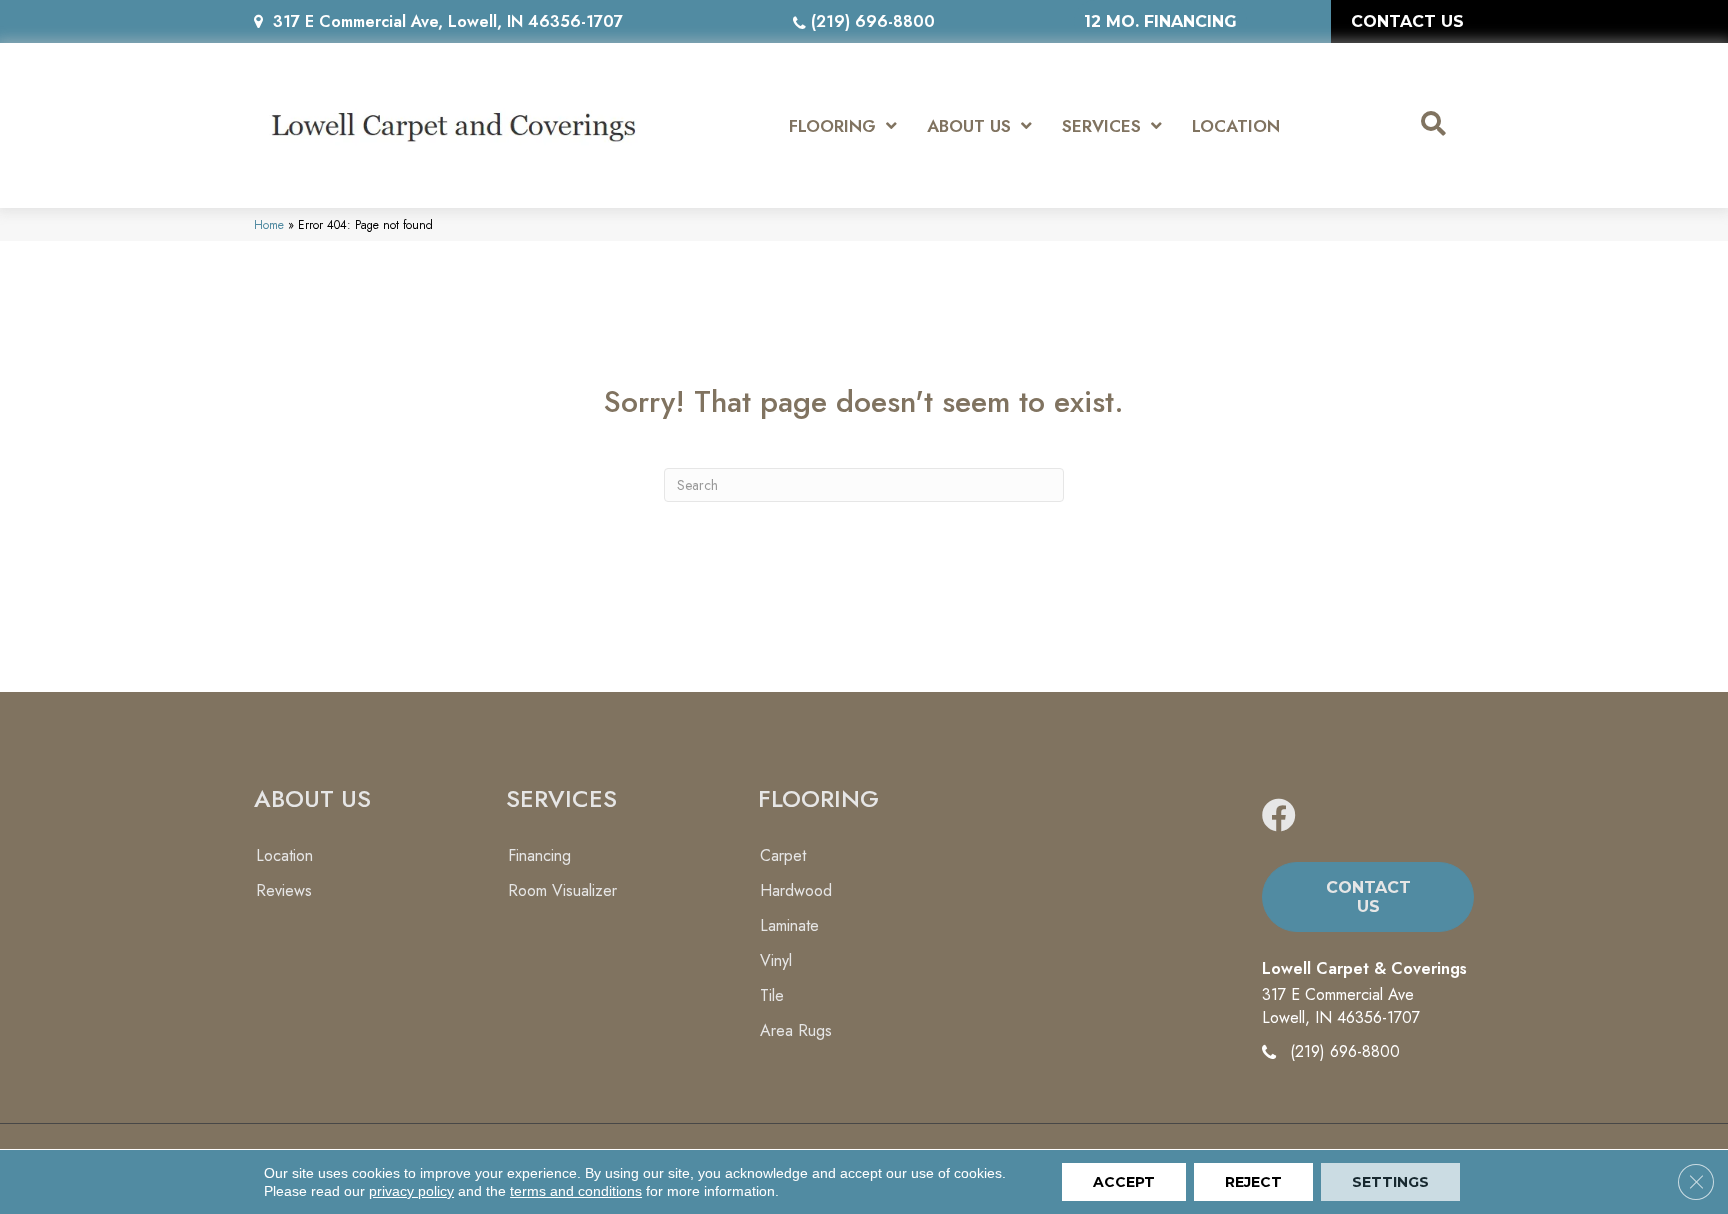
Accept (1124, 1182)
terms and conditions (576, 1191)
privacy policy (411, 1191)
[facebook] (1279, 816)
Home (269, 224)
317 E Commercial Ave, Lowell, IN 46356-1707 (448, 21)
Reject (1253, 1182)
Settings (1390, 1182)
